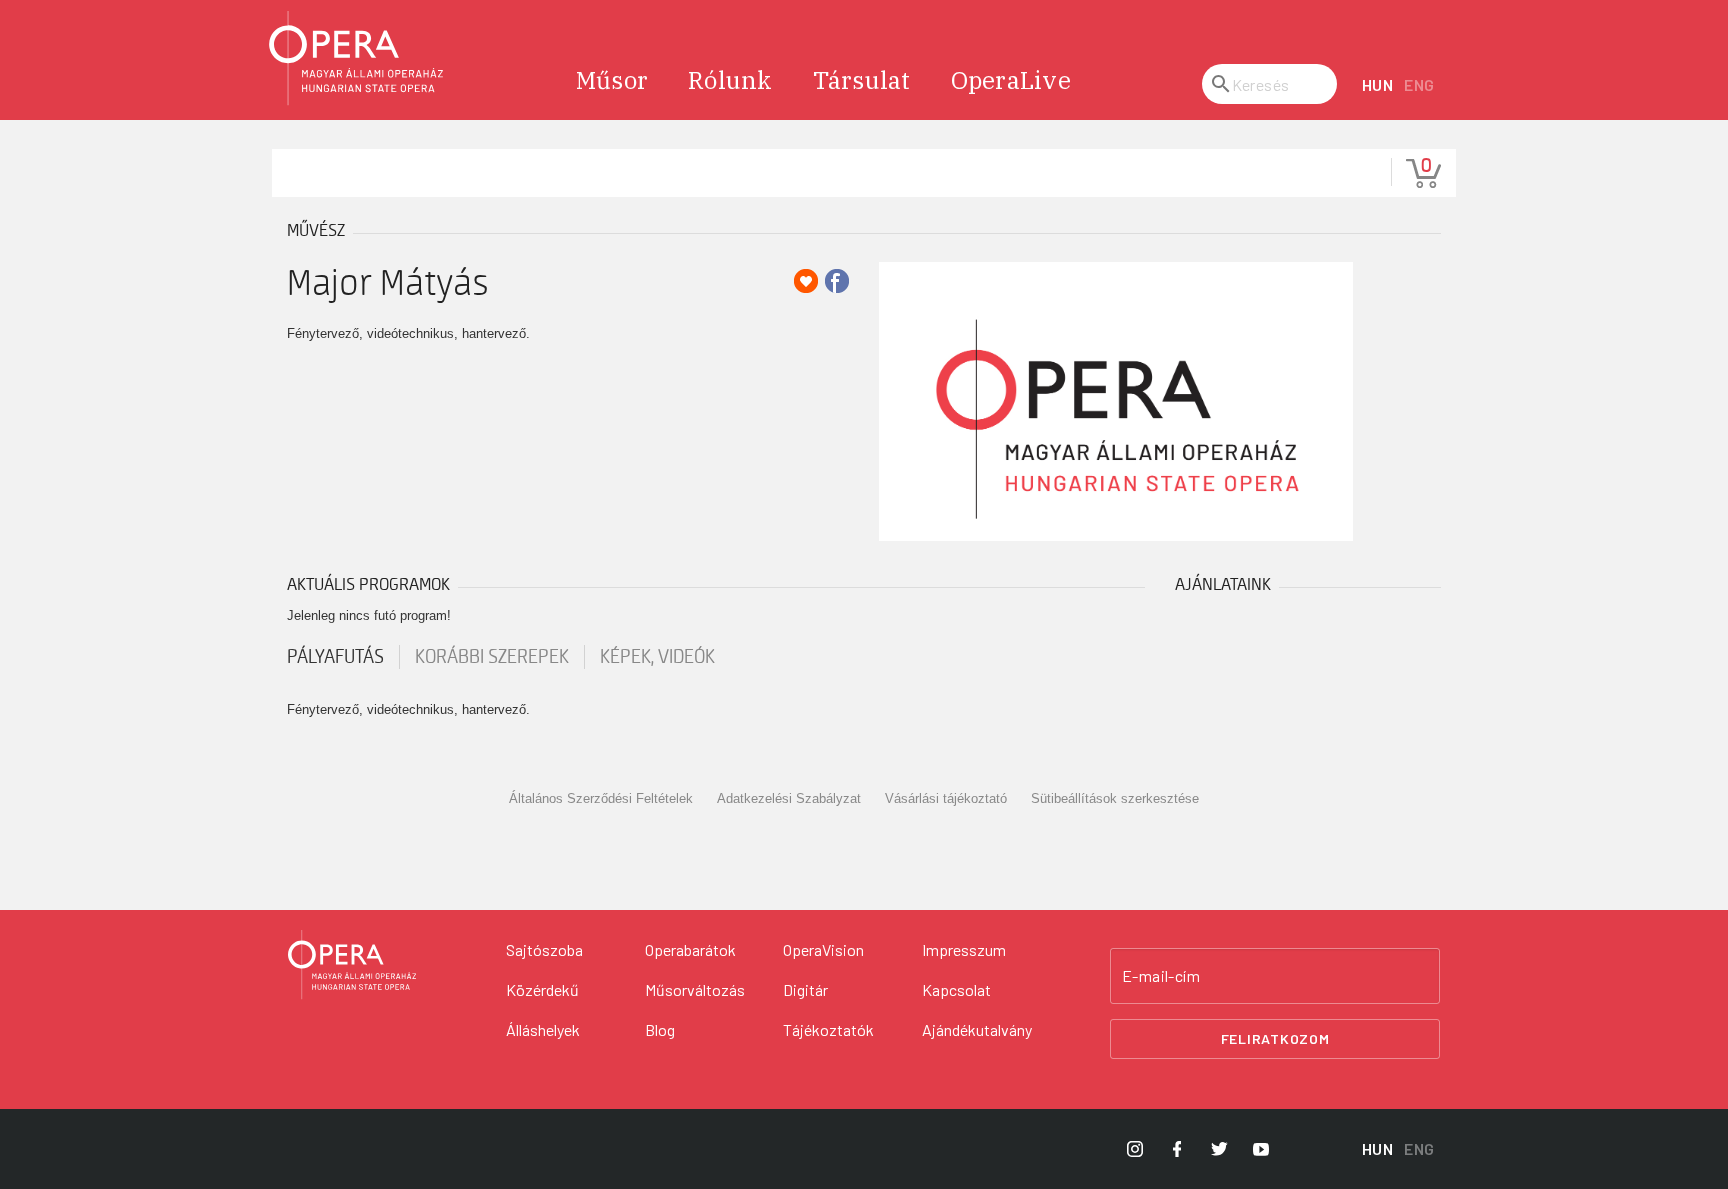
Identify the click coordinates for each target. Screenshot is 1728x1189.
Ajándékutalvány (977, 1029)
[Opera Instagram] (1135, 1149)
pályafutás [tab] (335, 657)
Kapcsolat (956, 989)
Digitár (805, 989)
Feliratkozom (1275, 1038)
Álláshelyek (543, 1029)
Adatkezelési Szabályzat (789, 798)
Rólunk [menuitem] (730, 80)
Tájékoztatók (828, 1029)
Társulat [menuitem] (862, 80)
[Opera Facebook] (1177, 1149)
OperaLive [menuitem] (1011, 80)
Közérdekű (542, 989)
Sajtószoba (544, 949)
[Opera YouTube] (1261, 1149)
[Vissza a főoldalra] (357, 58)
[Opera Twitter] (1219, 1149)
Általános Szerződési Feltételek (601, 798)
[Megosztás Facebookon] (837, 281)
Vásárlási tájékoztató (946, 798)
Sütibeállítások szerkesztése (1115, 798)
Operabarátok (690, 949)
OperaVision (823, 949)
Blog (660, 1029)
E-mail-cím (1161, 976)
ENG (1419, 84)
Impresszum (964, 949)
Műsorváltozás (695, 989)
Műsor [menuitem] (612, 80)
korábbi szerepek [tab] (492, 657)
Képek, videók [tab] (657, 657)
